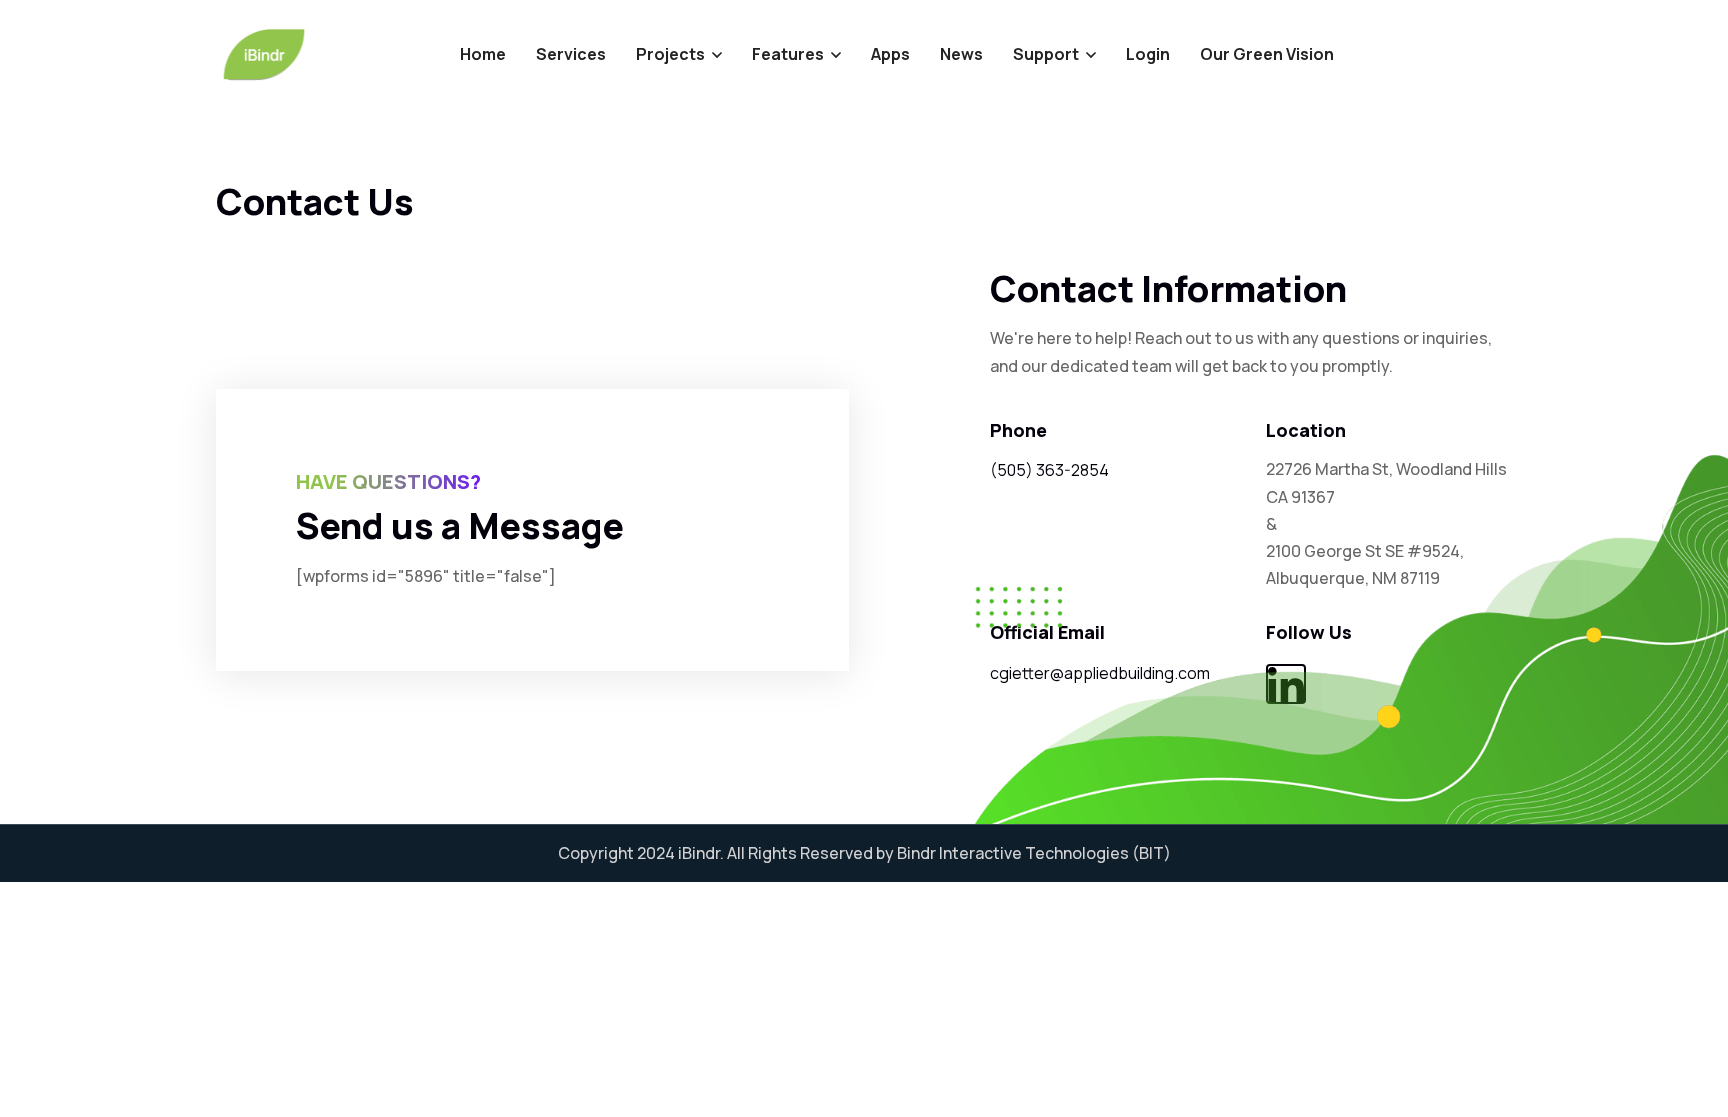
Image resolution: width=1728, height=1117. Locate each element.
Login (1148, 54)
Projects (670, 54)
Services (571, 54)
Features (788, 54)
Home (483, 54)
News (961, 54)
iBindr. (701, 853)
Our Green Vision (1267, 54)
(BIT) (1151, 853)
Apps (890, 54)
